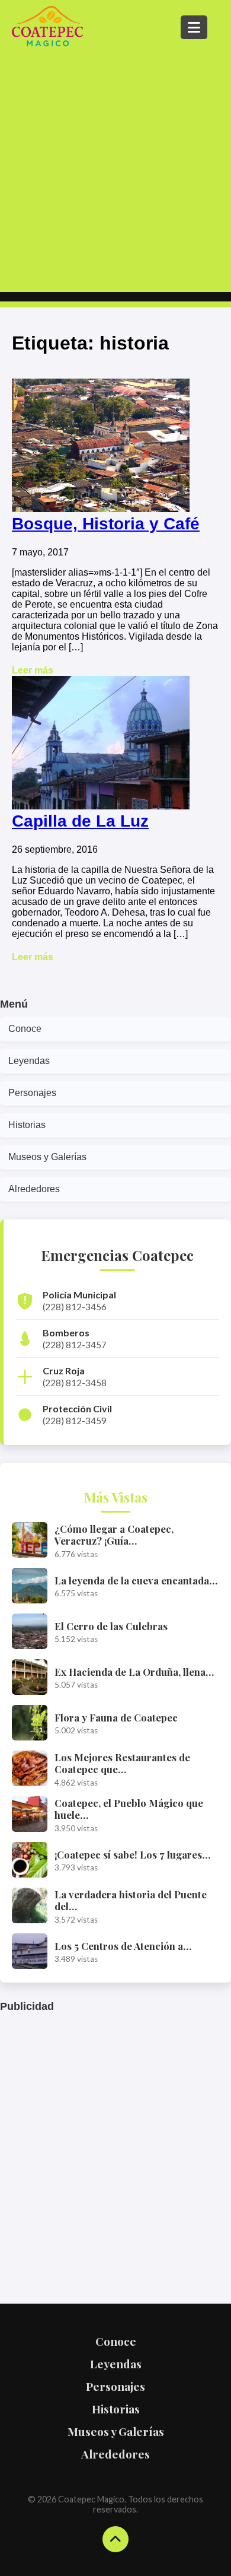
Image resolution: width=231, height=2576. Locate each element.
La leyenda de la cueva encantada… (136, 1580)
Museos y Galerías (47, 1157)
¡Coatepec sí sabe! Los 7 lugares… (132, 1854)
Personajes (32, 1093)
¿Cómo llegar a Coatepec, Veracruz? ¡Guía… (114, 1535)
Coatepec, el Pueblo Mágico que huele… (129, 1809)
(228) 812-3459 (75, 1421)
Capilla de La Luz (80, 821)
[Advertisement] (115, 170)
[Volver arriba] (115, 2539)
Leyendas (29, 1061)
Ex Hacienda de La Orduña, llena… (134, 1672)
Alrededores (34, 1189)
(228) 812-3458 (75, 1383)
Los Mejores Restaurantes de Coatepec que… (122, 1763)
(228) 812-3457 (75, 1345)
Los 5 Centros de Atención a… (123, 1946)
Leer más (33, 670)
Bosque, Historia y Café (106, 524)
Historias (27, 1125)
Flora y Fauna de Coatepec (116, 1717)
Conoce (25, 1029)
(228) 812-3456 (75, 1307)
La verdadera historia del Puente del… (131, 1900)
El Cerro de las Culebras (111, 1626)
